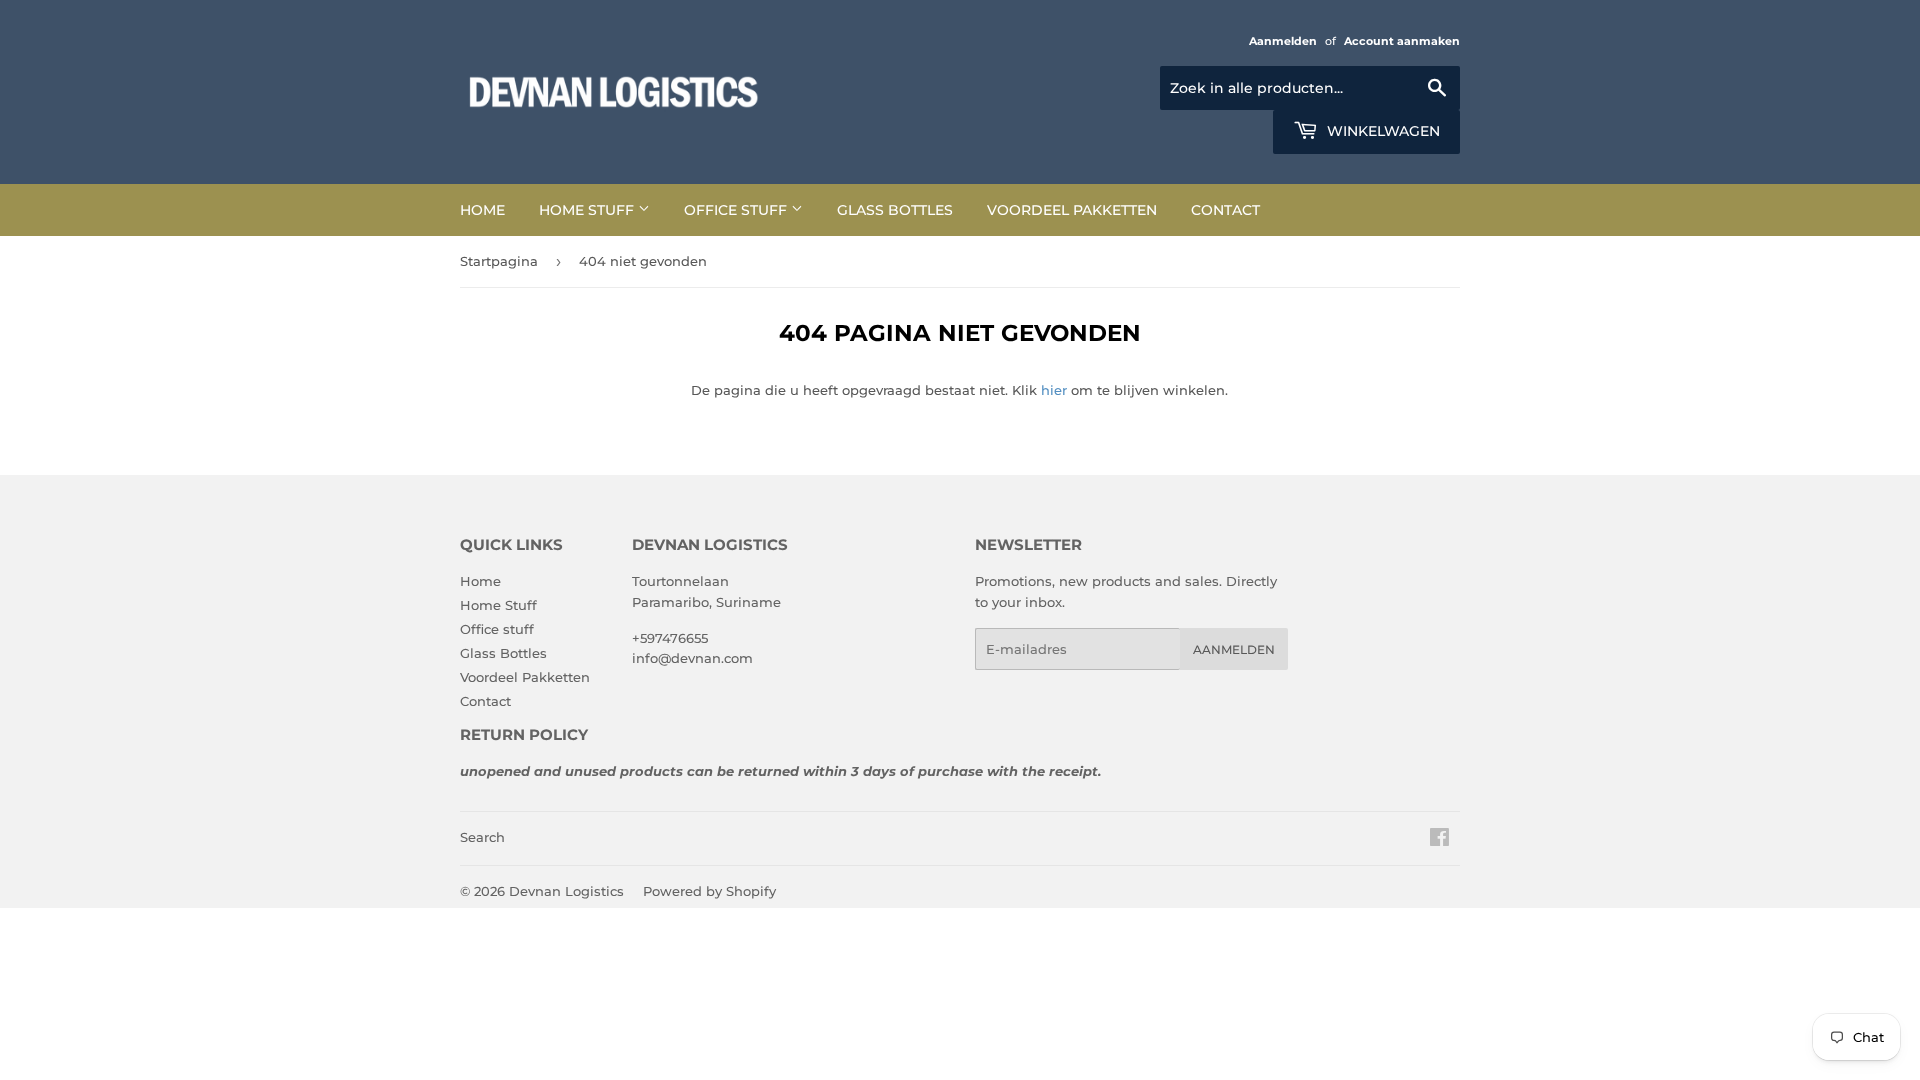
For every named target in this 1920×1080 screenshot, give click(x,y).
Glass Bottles (895, 210)
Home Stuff (588, 210)
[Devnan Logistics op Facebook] (1439, 840)
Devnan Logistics (566, 891)
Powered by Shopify (709, 891)
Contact (1225, 210)
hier (1054, 390)
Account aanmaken (1402, 41)
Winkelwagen (1381, 131)
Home (482, 210)
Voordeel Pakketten (1072, 210)
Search (482, 837)
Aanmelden (1283, 41)
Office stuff (737, 210)
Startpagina (499, 261)
